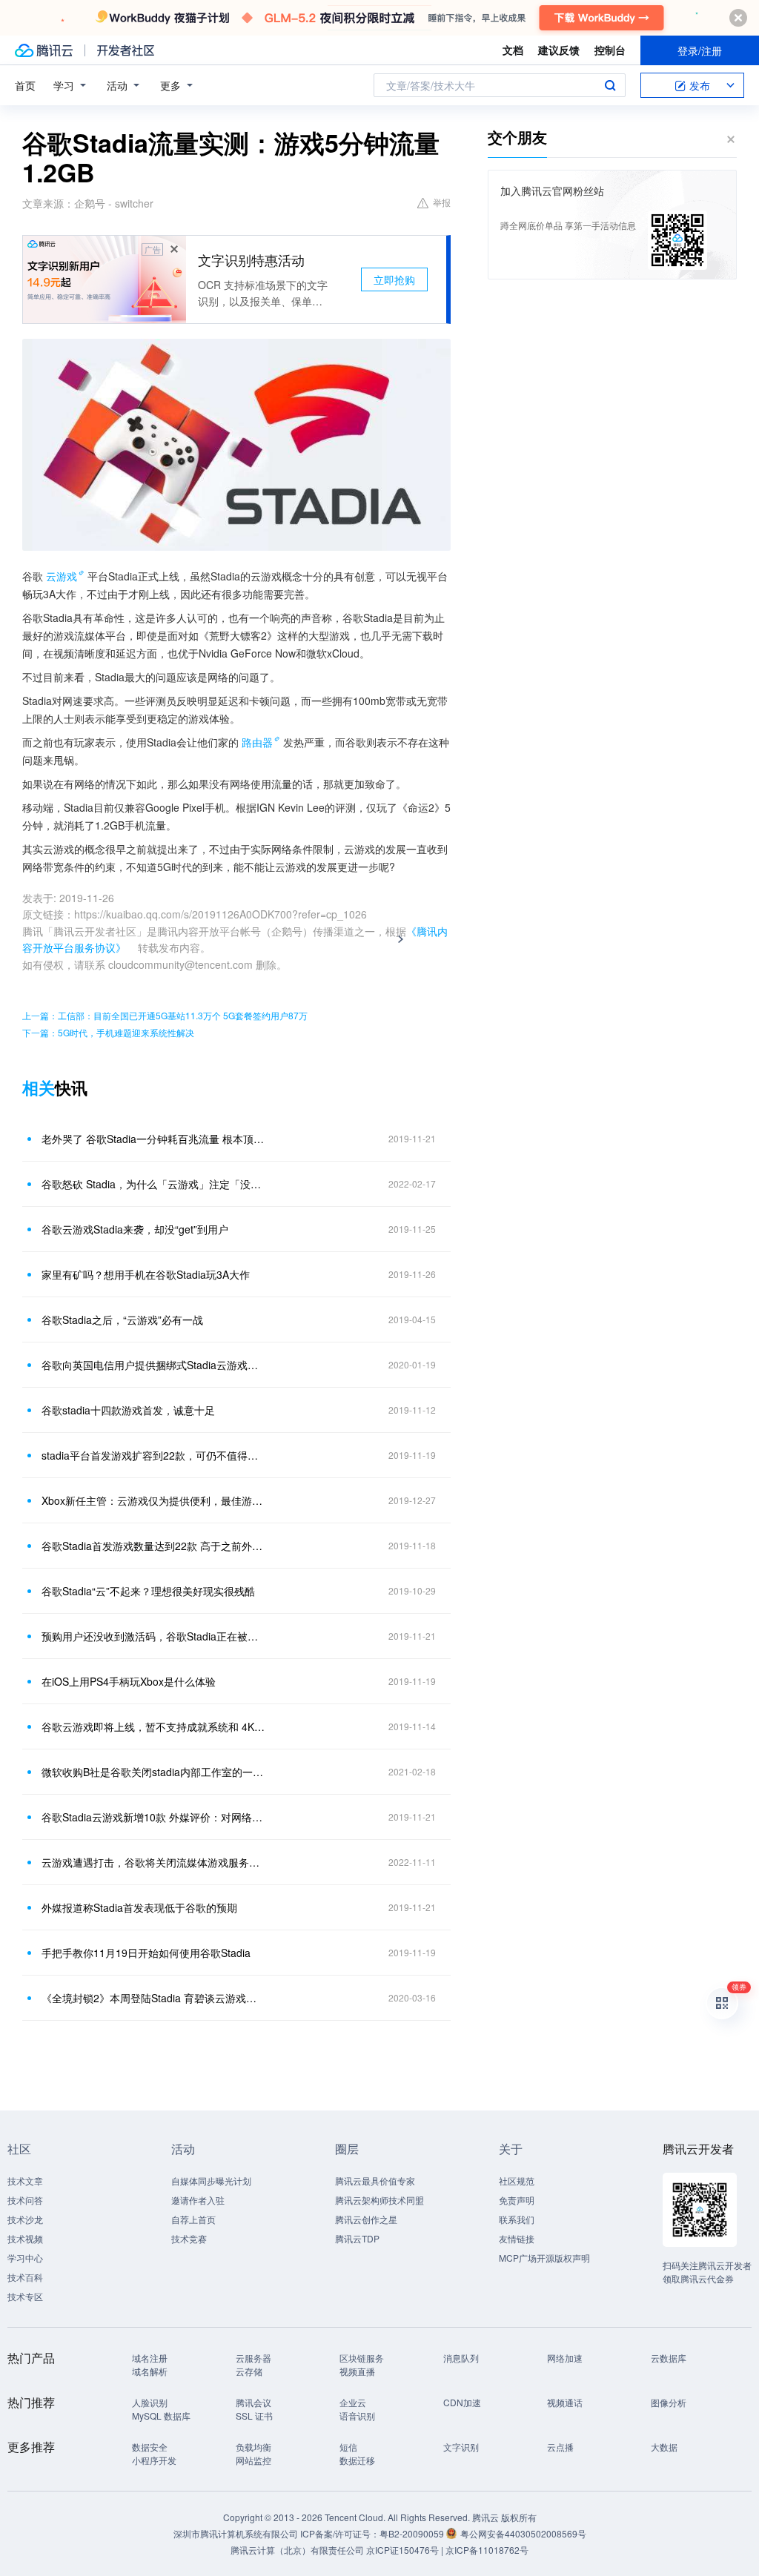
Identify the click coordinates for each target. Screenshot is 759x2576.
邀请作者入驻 (198, 2200)
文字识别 (461, 2447)
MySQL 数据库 (161, 2416)
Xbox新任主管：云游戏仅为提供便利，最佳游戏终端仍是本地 (153, 1500)
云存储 (249, 2371)
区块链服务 (362, 2358)
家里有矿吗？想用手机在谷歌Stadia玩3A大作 (146, 1274)
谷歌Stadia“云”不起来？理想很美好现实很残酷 (148, 1591)
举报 (442, 202)
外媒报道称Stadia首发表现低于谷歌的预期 (139, 1907)
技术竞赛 (189, 2238)
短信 (348, 2447)
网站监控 (253, 2460)
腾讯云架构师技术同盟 (379, 2200)
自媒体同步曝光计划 (211, 2181)
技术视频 (25, 2238)
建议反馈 (559, 50)
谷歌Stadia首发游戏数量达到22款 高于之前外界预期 (153, 1546)
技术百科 (25, 2277)
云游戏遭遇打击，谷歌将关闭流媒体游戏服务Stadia (153, 1862)
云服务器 (253, 2358)
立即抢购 (394, 279)
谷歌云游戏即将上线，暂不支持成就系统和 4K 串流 (153, 1726)
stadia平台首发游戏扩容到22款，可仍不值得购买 (153, 1455)
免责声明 (517, 2200)
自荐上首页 (193, 2219)
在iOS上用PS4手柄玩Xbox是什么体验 (129, 1681)
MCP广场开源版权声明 (544, 2258)
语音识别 (357, 2416)
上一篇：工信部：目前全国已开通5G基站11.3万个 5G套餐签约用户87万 (165, 1015)
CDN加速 (462, 2402)
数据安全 (150, 2447)
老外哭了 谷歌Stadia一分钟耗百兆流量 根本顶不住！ (153, 1139)
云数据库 (669, 2358)
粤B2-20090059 (413, 2533)
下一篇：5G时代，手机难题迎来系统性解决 (108, 1032)
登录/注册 (700, 50)
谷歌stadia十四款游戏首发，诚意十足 (128, 1410)
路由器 (257, 742)
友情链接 (517, 2238)
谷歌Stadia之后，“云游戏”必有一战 (122, 1320)
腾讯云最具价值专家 (375, 2181)
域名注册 (150, 2358)
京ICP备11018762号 (487, 2550)
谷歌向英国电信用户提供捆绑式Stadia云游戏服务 (153, 1365)
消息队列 (461, 2358)
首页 (25, 85)
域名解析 (150, 2371)
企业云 (353, 2402)
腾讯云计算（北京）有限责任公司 (297, 2550)
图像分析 (669, 2402)
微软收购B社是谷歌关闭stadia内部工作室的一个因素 (153, 1772)
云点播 (560, 2447)
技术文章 (25, 2181)
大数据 (664, 2447)
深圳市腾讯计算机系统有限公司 (236, 2533)
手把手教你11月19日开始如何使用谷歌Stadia (146, 1953)
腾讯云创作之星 (366, 2219)
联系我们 (517, 2219)
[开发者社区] (126, 50)
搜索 (610, 85)
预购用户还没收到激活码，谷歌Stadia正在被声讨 (153, 1636)
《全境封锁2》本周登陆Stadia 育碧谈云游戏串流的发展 (153, 1998)
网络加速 (565, 2358)
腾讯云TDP (357, 2238)
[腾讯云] (44, 50)
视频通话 (565, 2402)
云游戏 (62, 576)
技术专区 (25, 2296)
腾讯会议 (253, 2402)
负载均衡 (253, 2447)
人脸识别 (150, 2402)
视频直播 (357, 2371)
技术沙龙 (25, 2219)
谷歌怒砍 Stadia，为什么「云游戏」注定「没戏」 (153, 1184)
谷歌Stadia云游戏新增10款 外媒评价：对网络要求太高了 (153, 1817)
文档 (513, 50)
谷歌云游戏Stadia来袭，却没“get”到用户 (135, 1229)
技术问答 (25, 2200)
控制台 (610, 50)
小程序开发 (154, 2460)
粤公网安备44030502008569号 (523, 2533)
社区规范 (517, 2181)
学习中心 (25, 2258)
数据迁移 (357, 2460)
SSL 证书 (254, 2416)
